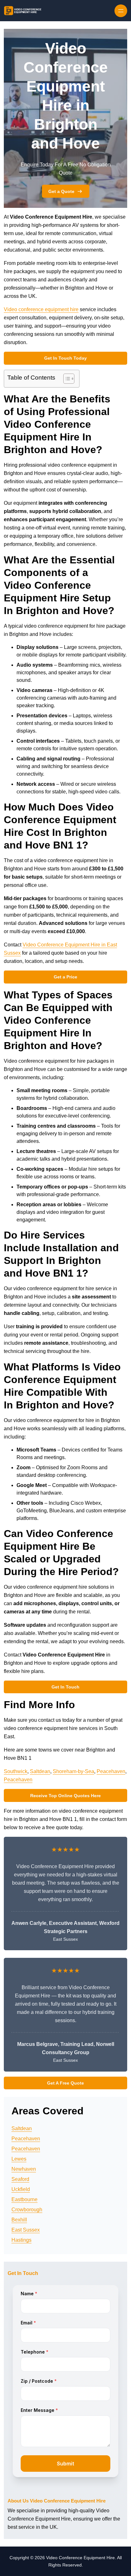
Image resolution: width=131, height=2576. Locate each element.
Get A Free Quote (65, 2083)
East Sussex (26, 2230)
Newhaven (24, 2169)
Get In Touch (65, 1687)
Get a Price (65, 977)
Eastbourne (24, 2199)
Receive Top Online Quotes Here (65, 1796)
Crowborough (27, 2210)
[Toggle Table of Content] (66, 379)
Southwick (16, 1771)
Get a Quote (61, 191)
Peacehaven (111, 1771)
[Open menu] (121, 11)
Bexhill (19, 2220)
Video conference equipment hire (41, 309)
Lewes (19, 2159)
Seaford (20, 2179)
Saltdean (40, 1771)
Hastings (21, 2240)
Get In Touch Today (65, 358)
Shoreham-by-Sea (73, 1771)
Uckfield (21, 2189)
